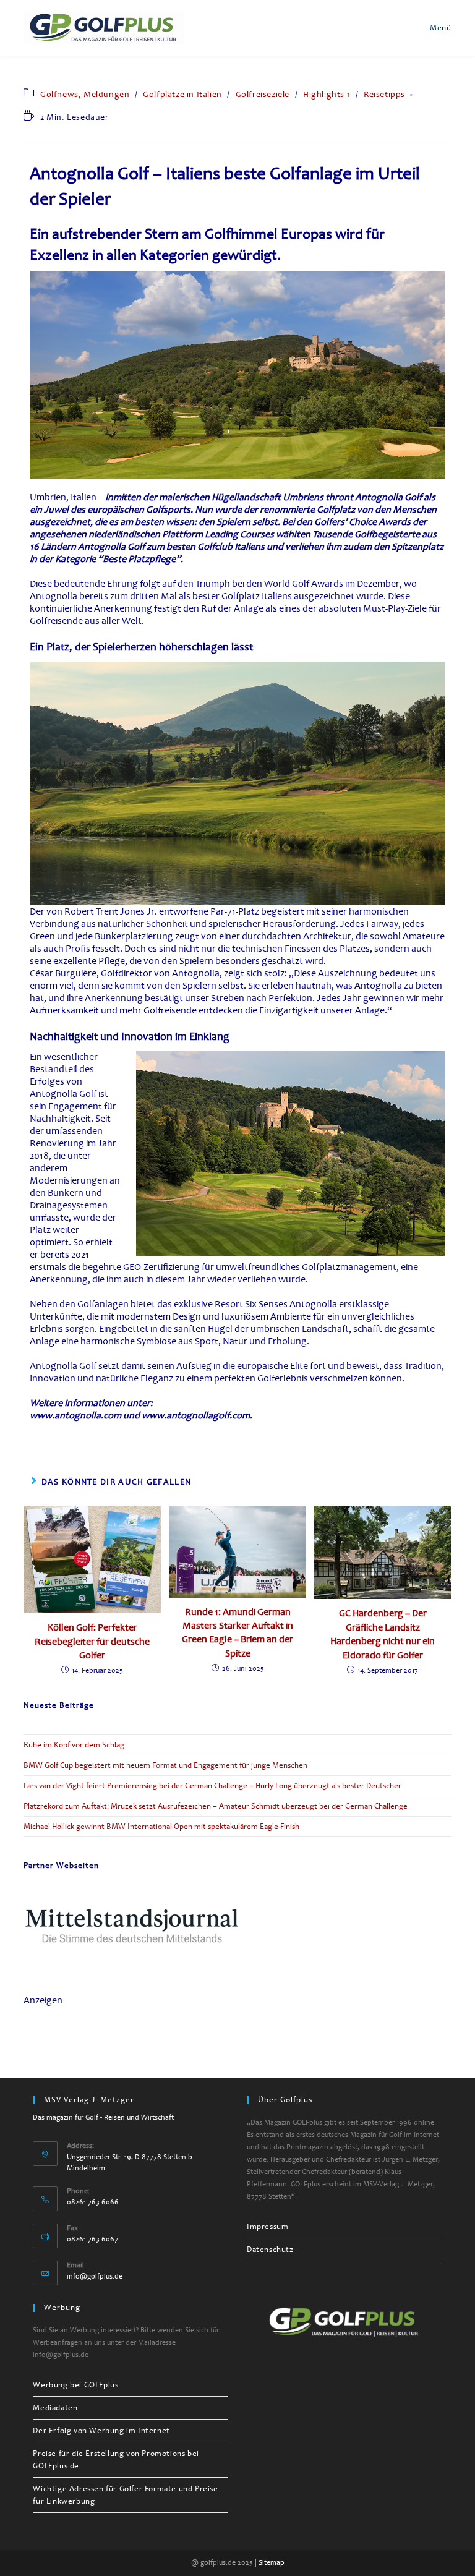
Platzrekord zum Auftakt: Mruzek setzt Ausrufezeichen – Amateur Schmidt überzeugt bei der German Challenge (216, 1806)
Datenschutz (270, 2250)
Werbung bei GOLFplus (75, 2385)
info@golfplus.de (95, 2276)
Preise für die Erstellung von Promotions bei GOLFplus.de (116, 2460)
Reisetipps (384, 94)
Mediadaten (55, 2408)
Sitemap (272, 2563)
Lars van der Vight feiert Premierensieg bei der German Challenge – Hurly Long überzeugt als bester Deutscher (212, 1786)
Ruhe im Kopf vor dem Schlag (74, 1745)
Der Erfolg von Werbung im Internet (101, 2431)
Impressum (267, 2227)
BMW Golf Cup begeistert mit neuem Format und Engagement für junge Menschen (165, 1765)
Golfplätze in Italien (182, 94)
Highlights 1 (327, 94)
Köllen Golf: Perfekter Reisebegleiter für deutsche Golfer (92, 1641)
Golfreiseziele (263, 94)
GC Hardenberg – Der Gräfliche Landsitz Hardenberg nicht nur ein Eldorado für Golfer (383, 1634)
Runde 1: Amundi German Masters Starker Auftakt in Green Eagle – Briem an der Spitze (237, 1633)
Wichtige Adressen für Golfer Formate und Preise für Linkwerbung (125, 2495)
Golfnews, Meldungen (85, 94)
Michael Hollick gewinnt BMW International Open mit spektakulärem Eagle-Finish (161, 1827)
